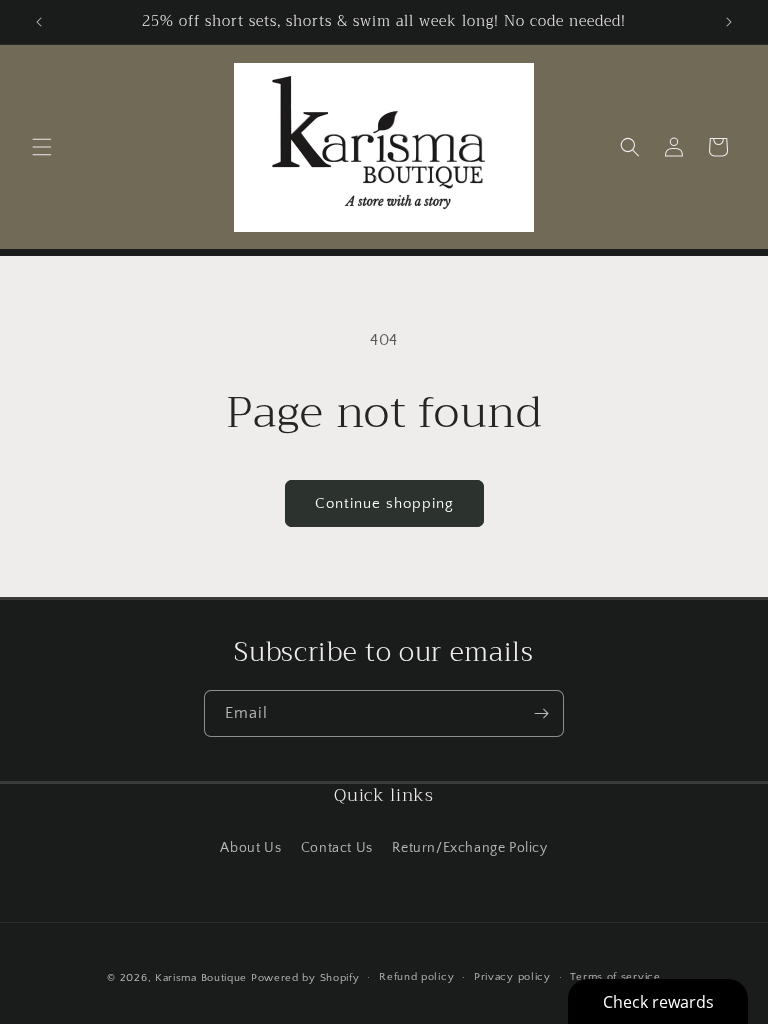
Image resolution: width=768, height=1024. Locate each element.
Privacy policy (512, 977)
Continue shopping (384, 503)
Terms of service (615, 977)
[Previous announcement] (39, 22)
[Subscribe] (541, 713)
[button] (42, 147)
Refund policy (416, 977)
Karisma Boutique (201, 978)
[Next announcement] (729, 22)
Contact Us (337, 848)
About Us (250, 848)
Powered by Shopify (305, 978)
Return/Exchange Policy (469, 848)
